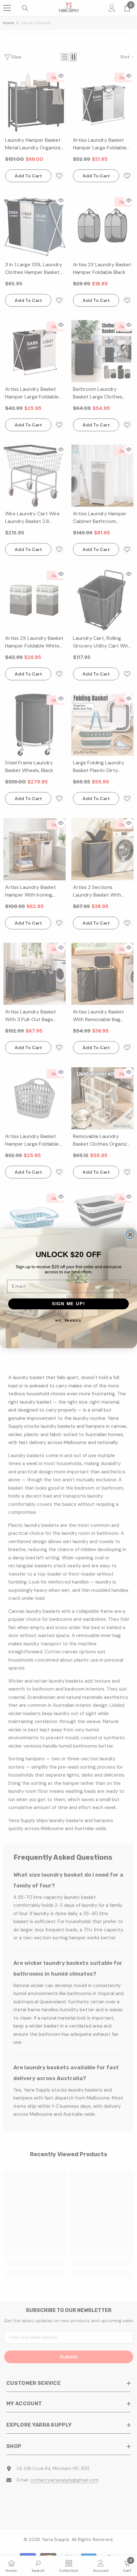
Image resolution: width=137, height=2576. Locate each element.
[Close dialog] (130, 1234)
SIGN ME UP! (68, 1304)
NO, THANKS (68, 1320)
